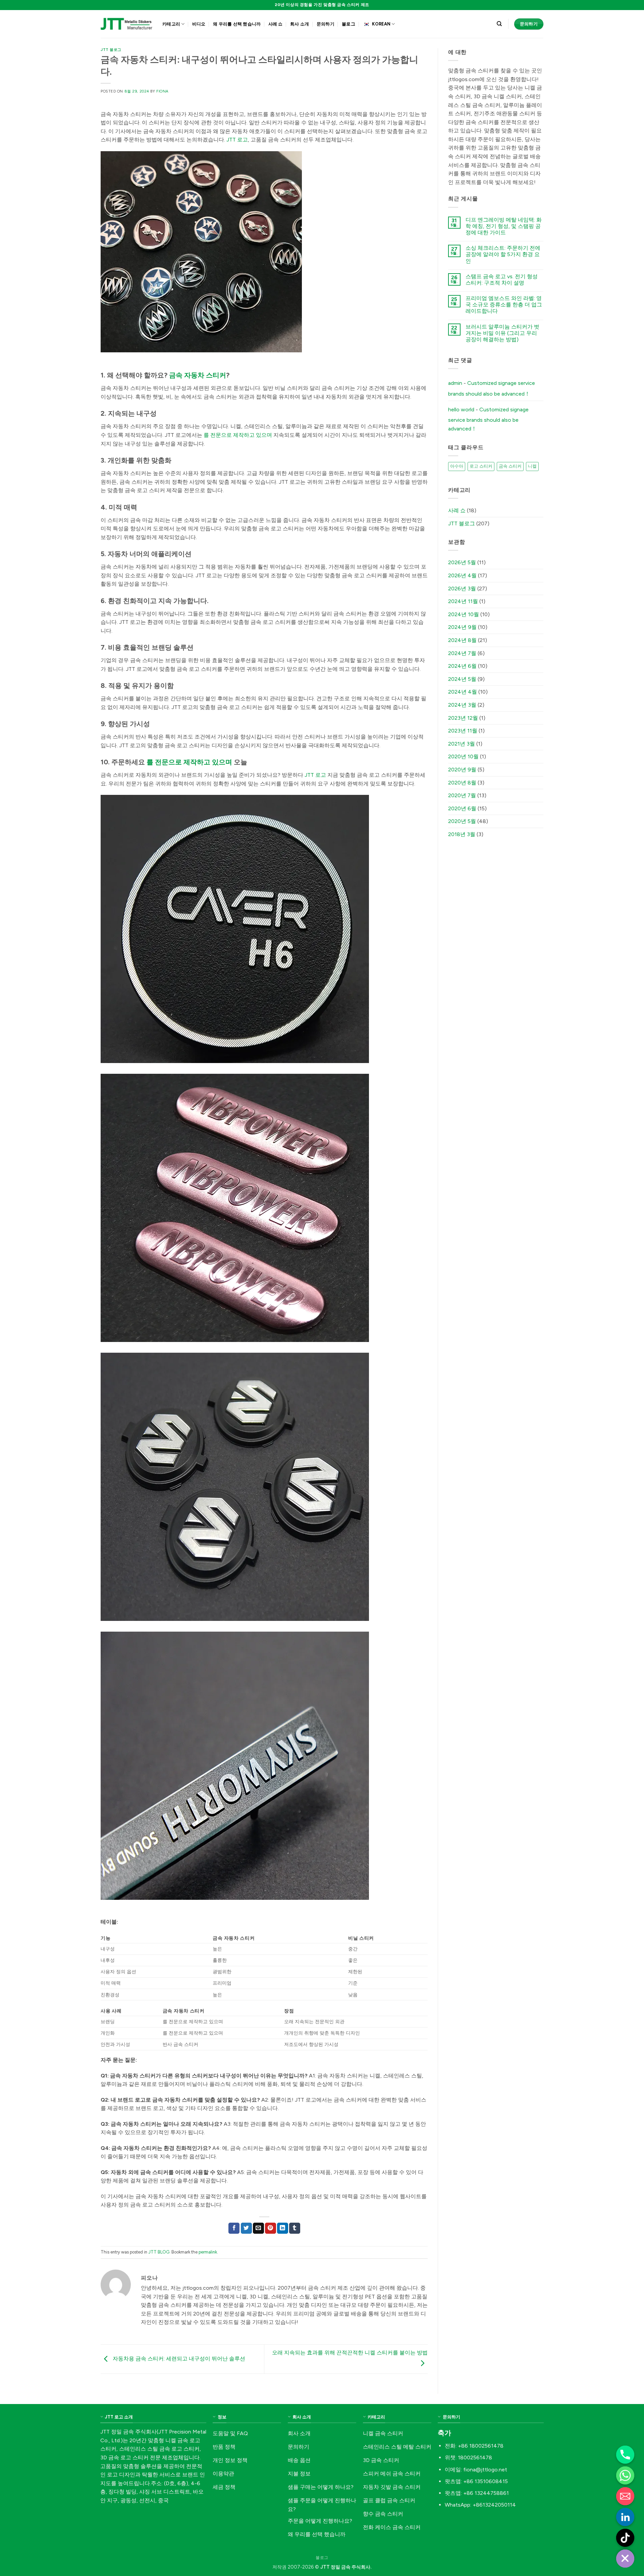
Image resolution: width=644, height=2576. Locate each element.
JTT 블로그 (111, 50)
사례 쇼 (276, 24)
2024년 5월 (462, 679)
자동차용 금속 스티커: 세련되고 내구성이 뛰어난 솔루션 (178, 2359)
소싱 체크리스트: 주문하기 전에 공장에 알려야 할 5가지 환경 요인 (503, 254)
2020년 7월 (462, 795)
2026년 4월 (462, 575)
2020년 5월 (462, 821)
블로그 (348, 24)
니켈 (532, 466)
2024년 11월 (463, 601)
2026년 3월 (462, 589)
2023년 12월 (463, 718)
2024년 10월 (464, 614)
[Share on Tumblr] (295, 2228)
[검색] (499, 24)
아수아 (457, 466)
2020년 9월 (462, 770)
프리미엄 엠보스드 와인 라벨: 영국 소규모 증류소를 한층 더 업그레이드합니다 (504, 305)
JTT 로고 (237, 140)
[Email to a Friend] (258, 2228)
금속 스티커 (510, 466)
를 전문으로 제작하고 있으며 (238, 435)
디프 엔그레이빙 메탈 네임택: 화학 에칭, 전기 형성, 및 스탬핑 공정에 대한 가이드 (504, 226)
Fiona (163, 91)
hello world (461, 409)
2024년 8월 (462, 640)
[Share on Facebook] (234, 2228)
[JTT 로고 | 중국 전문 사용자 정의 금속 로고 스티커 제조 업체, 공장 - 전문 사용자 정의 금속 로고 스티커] (126, 24)
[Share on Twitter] (246, 2228)
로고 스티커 (481, 466)
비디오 (199, 24)
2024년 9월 (462, 627)
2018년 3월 (462, 834)
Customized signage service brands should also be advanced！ (492, 388)
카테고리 (171, 24)
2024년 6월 (462, 666)
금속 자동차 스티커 (198, 375)
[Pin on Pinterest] (271, 2228)
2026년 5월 (462, 562)
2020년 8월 (462, 783)
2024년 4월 (463, 692)
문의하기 (326, 24)
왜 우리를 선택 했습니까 (237, 24)
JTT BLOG (159, 2252)
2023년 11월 (463, 731)
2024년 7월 (462, 653)
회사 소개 (300, 24)
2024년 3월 (462, 705)
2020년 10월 (463, 756)
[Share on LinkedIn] (283, 2228)
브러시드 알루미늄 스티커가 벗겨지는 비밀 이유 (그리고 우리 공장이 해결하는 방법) (502, 333)
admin (455, 383)
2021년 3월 (462, 744)
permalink (208, 2252)
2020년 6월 (462, 808)
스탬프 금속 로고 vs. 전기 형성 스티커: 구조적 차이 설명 (502, 280)
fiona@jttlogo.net (485, 2470)
